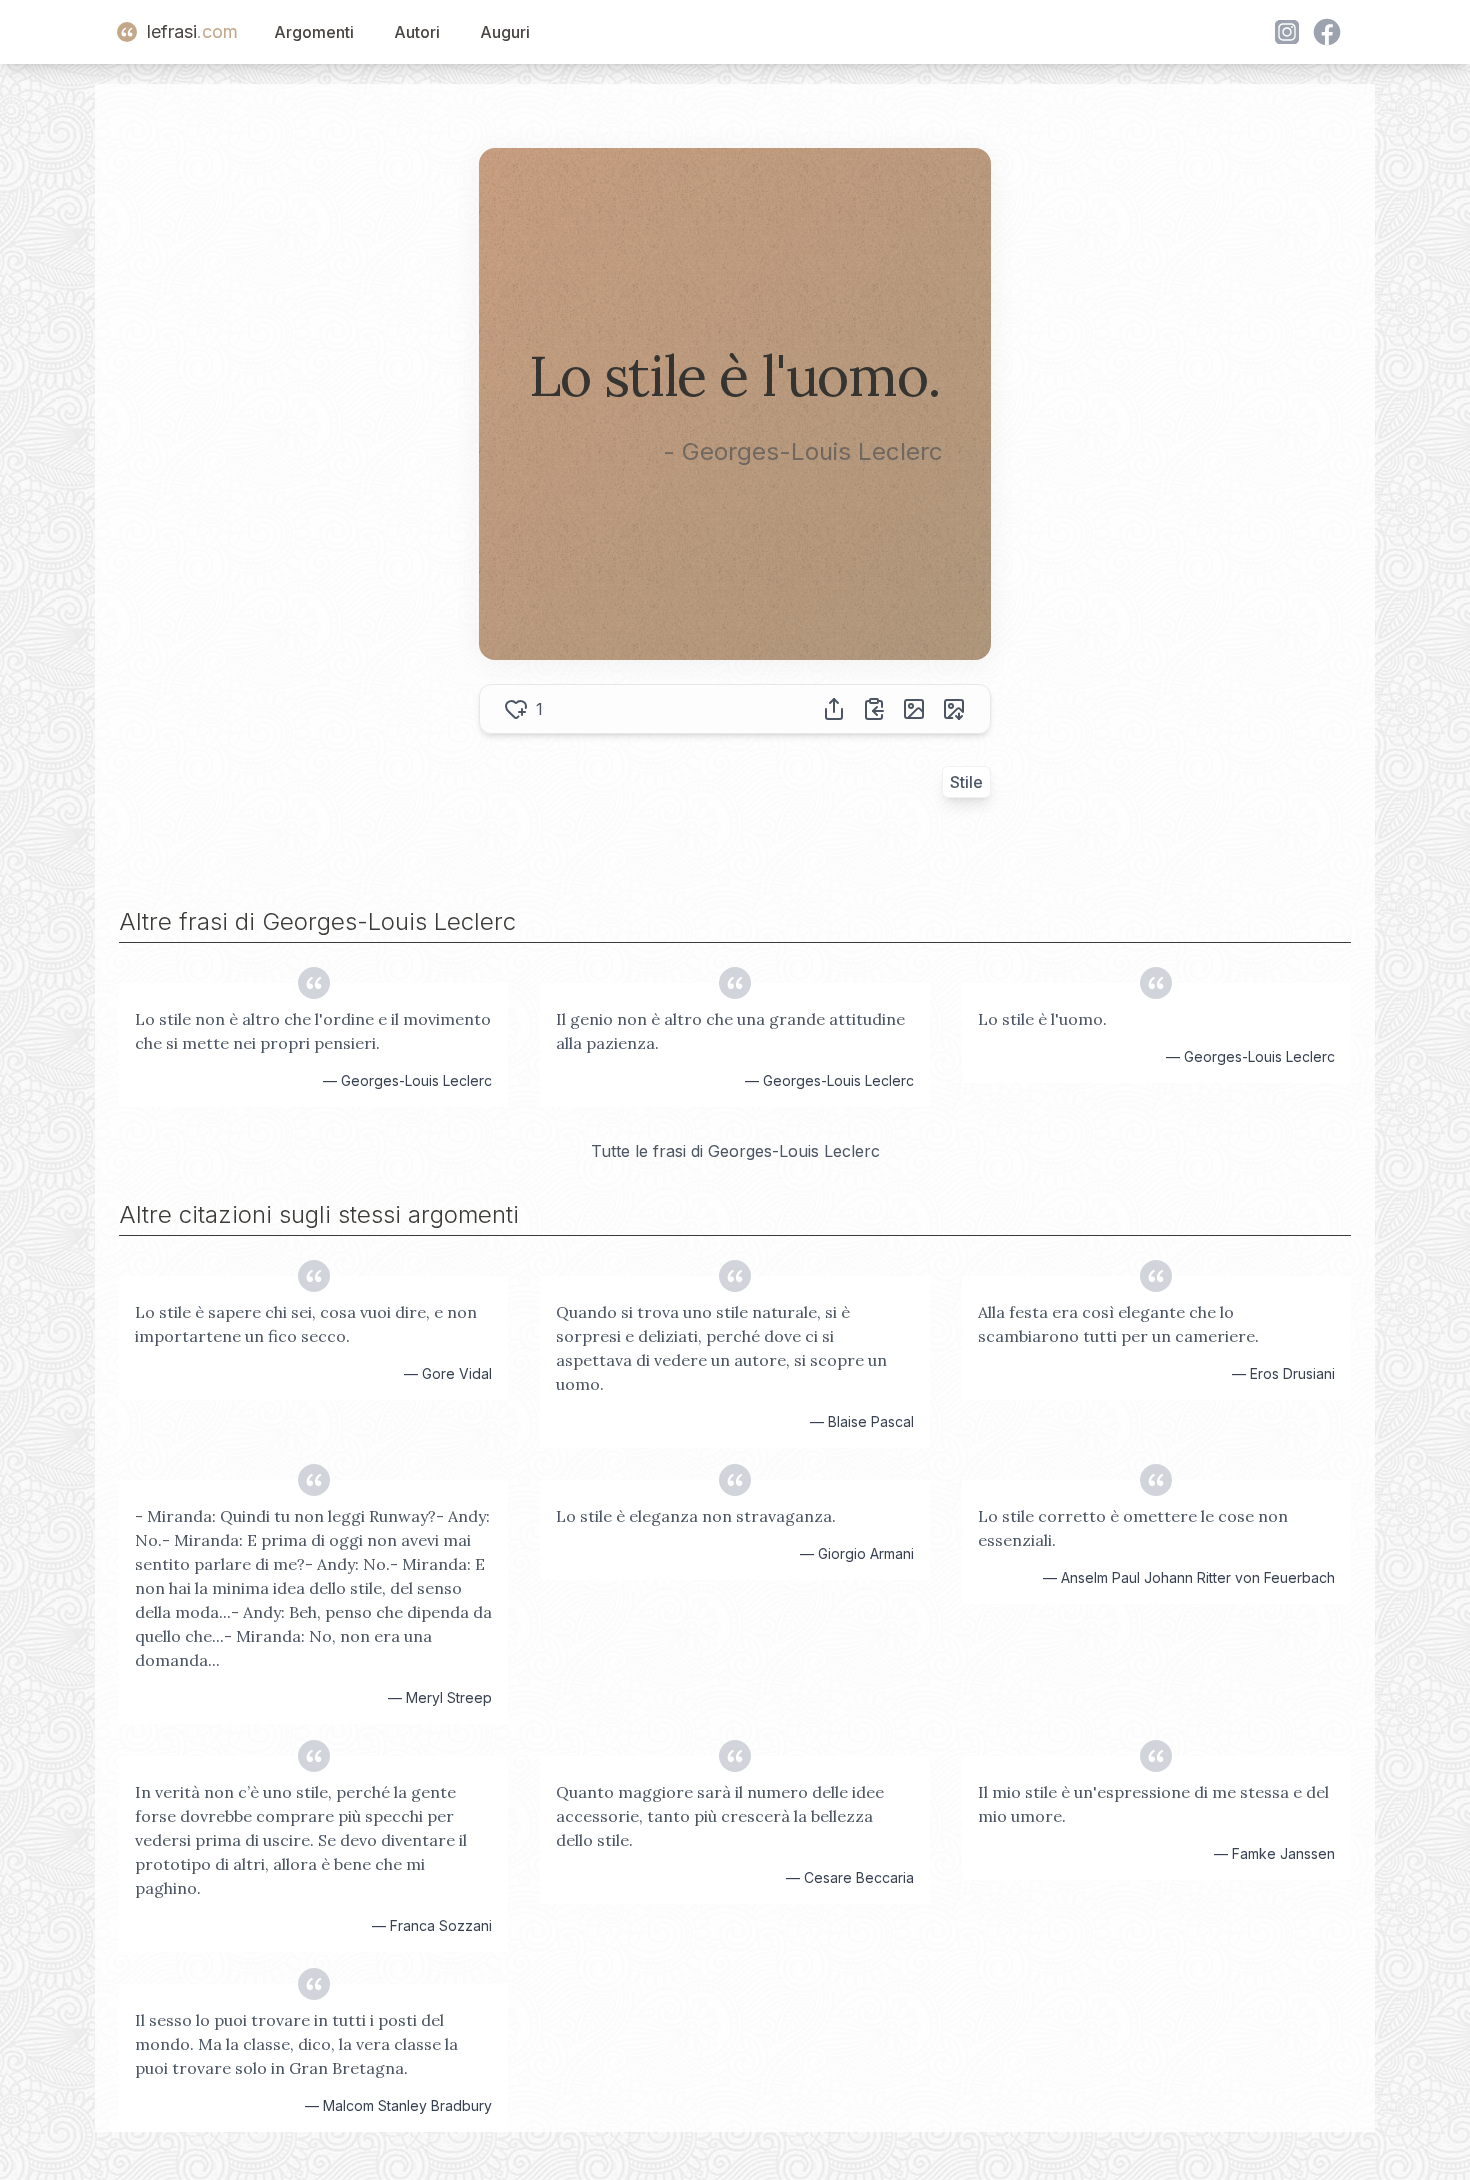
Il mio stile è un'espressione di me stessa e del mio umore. (1153, 1804)
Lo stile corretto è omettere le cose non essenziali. (1133, 1528)
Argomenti (314, 32)
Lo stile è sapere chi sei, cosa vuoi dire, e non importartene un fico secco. (306, 1324)
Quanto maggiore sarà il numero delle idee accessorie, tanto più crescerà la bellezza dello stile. (720, 1816)
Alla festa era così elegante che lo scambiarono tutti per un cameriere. (1118, 1324)
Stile (966, 782)
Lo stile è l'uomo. (1042, 1019)
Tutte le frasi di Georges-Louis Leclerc (735, 1151)
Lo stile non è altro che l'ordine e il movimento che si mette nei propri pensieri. (313, 1031)
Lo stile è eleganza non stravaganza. (696, 1516)
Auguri (505, 32)
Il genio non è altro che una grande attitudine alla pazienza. (730, 1031)
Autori (417, 32)
